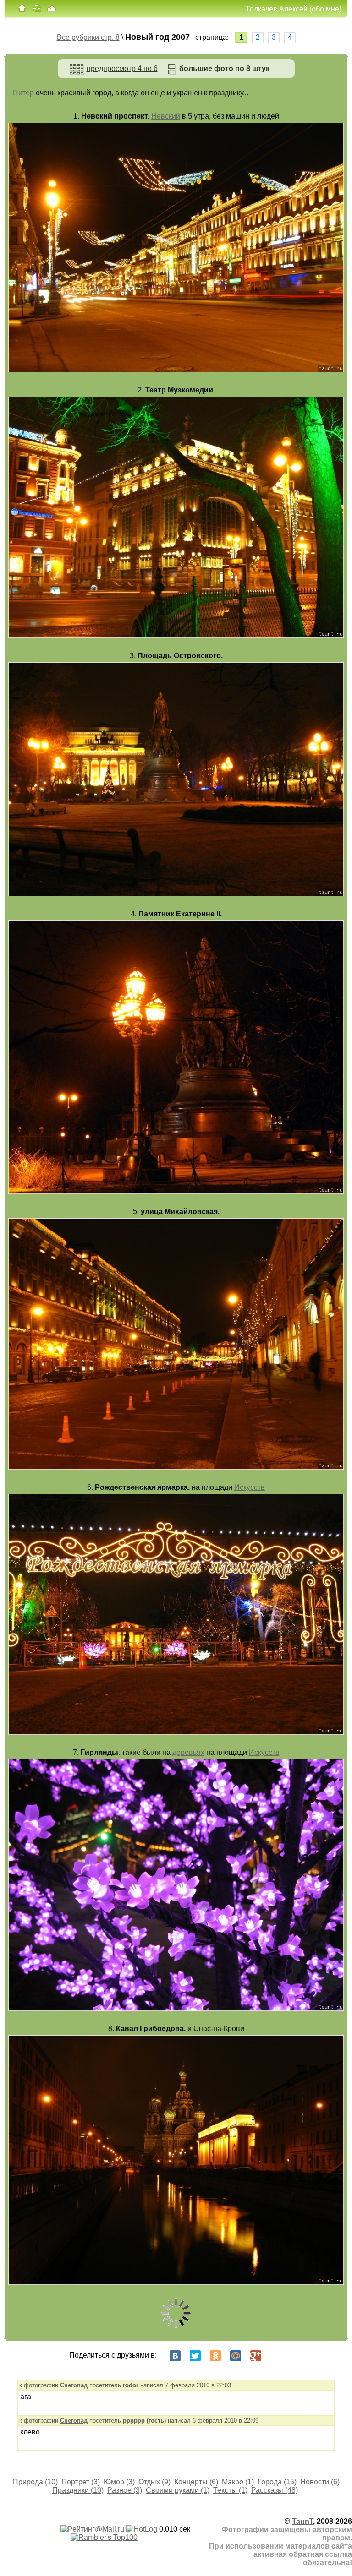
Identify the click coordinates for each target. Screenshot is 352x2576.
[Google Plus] (256, 2356)
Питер (23, 93)
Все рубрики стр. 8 (88, 37)
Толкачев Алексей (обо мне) (294, 9)
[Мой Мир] (236, 2356)
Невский (166, 116)
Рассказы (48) (275, 2490)
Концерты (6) (196, 2482)
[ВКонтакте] (175, 2356)
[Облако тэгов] (51, 10)
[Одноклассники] (215, 2356)
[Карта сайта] (37, 10)
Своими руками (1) (178, 2490)
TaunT (302, 2521)
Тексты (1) (230, 2490)
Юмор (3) (119, 2482)
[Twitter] (195, 2356)
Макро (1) (238, 2482)
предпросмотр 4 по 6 (122, 68)
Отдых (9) (154, 2482)
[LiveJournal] (276, 2356)
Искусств (250, 1487)
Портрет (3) (81, 2482)
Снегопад (74, 2385)
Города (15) (277, 2482)
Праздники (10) (78, 2490)
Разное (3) (125, 2490)
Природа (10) (35, 2482)
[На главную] (22, 10)
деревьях (188, 1752)
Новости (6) (320, 2482)
